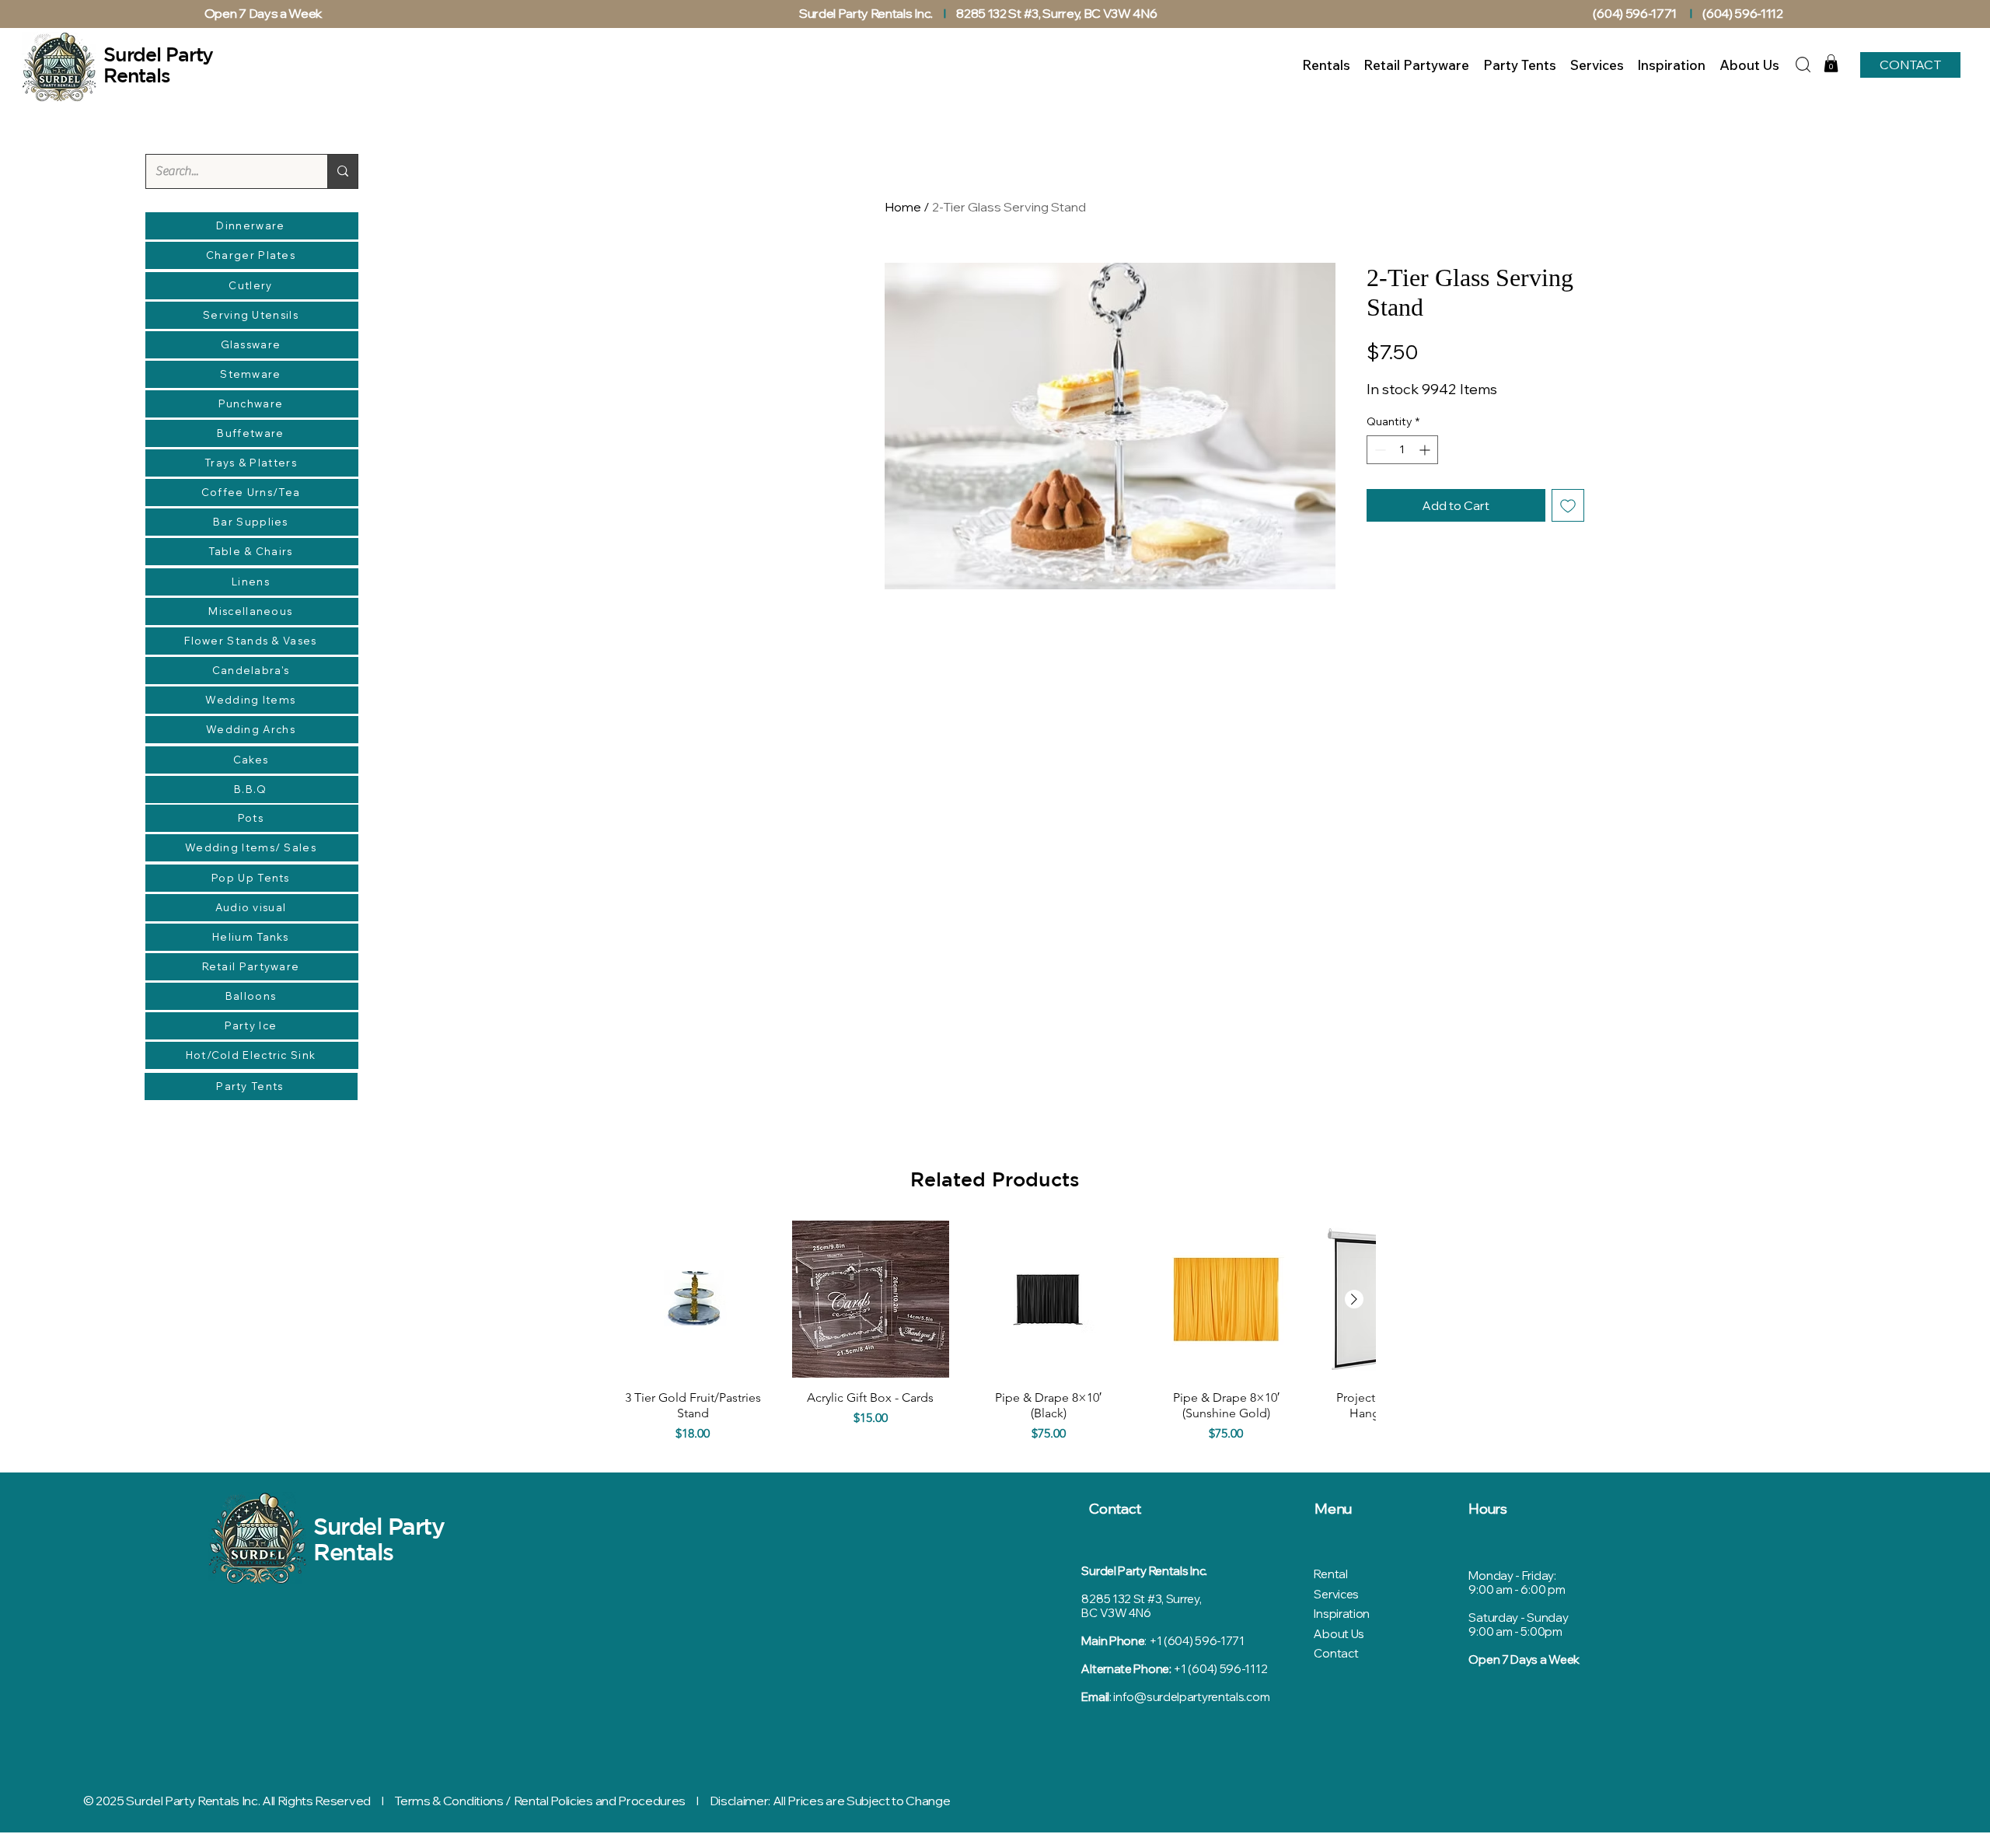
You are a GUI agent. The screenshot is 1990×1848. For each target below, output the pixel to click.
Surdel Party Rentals (379, 1539)
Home (903, 207)
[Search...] (342, 171)
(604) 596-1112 (1744, 13)
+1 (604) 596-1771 (1197, 1641)
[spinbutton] (1402, 450)
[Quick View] (693, 1300)
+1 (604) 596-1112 (1220, 1669)
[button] (1831, 63)
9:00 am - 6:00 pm (1517, 1589)
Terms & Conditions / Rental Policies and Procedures (540, 1801)
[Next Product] (1354, 1299)
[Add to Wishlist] (1568, 505)
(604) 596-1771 (1635, 13)
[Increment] (1426, 450)
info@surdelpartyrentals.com (1191, 1697)
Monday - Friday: (1512, 1576)
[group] (995, 1335)
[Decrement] (1379, 450)
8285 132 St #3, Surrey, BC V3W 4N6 (1056, 13)
